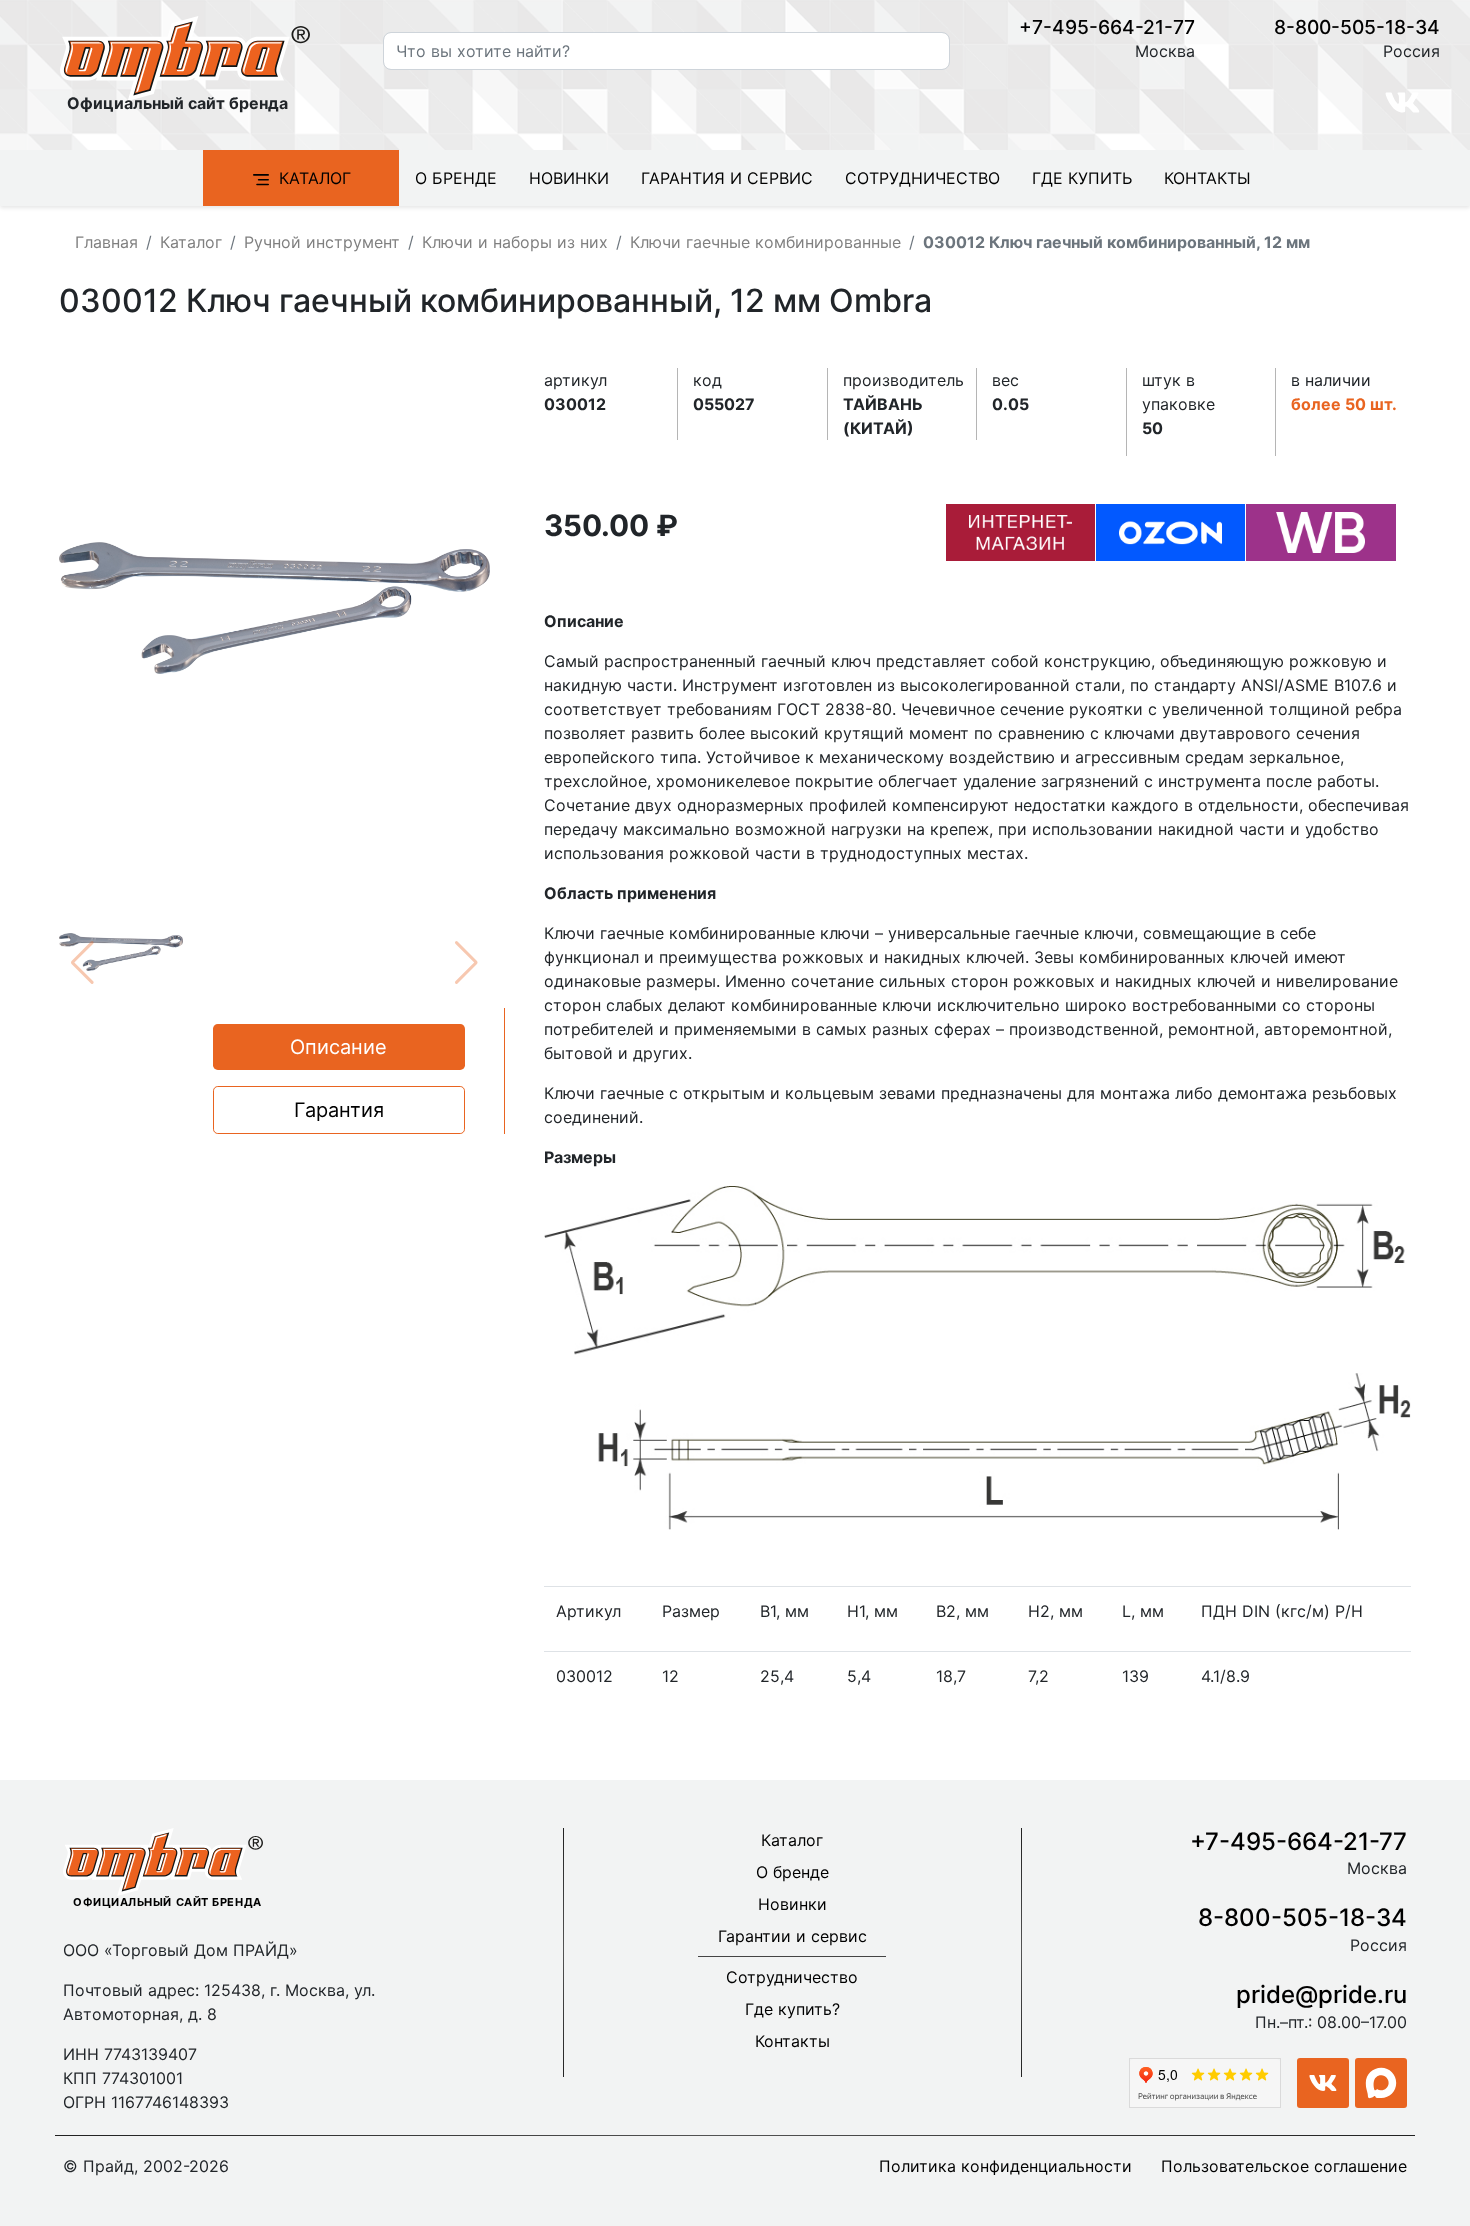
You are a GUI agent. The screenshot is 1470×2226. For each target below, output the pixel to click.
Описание (338, 1047)
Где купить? (792, 2009)
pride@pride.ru (1321, 1994)
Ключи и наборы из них (515, 242)
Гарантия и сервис (727, 178)
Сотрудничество (922, 178)
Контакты (1207, 178)
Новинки (569, 178)
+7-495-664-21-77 (1107, 27)
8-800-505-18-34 (1357, 27)
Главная (106, 242)
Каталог (315, 178)
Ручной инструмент (322, 242)
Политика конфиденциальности (1005, 2166)
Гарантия (339, 1110)
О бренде (456, 178)
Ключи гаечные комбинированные (765, 242)
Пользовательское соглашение (1284, 2166)
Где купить (1082, 178)
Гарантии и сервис (792, 1936)
